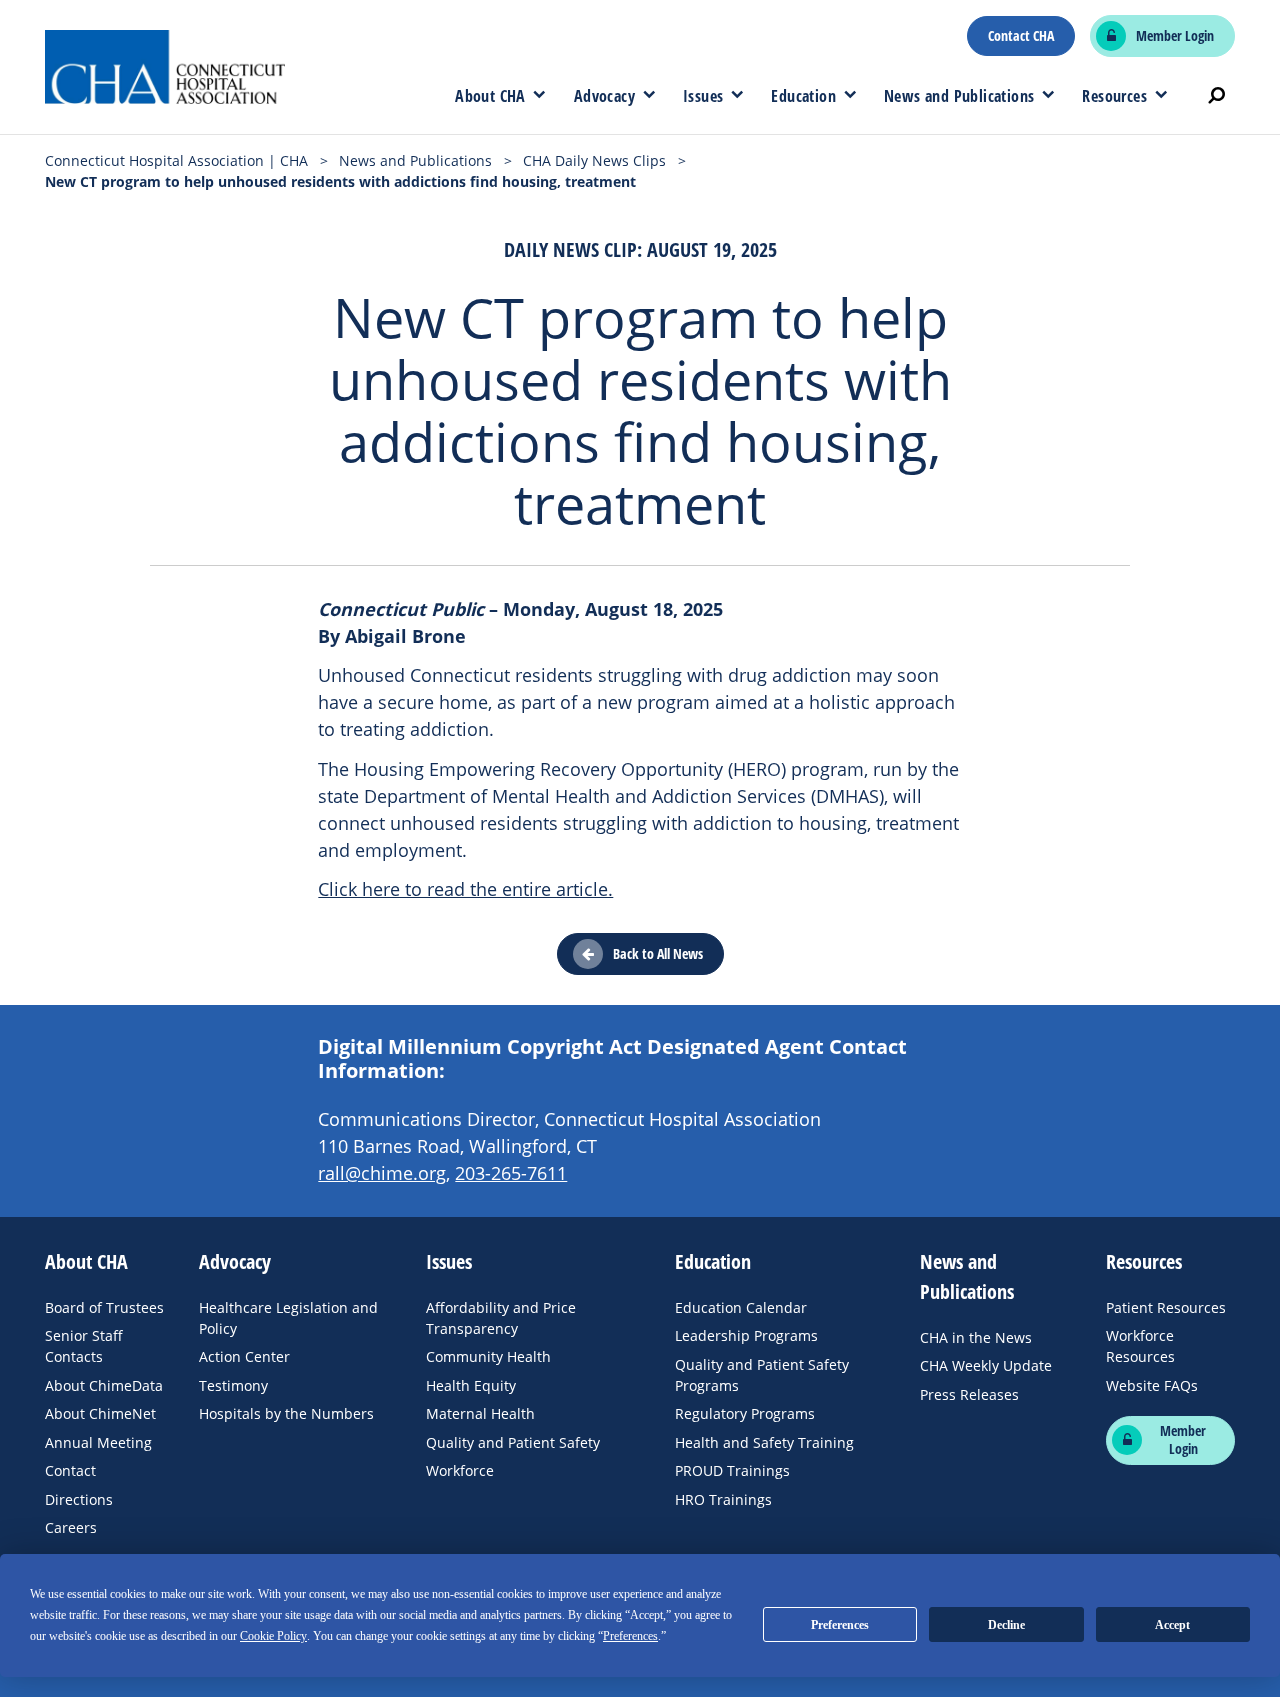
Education (803, 96)
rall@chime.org (382, 1173)
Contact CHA (1021, 36)
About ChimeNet (100, 1413)
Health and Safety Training (764, 1442)
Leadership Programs (746, 1335)
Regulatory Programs (745, 1413)
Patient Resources (1166, 1307)
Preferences (840, 1625)
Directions (79, 1499)
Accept (1172, 1625)
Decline (1006, 1625)
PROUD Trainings (732, 1470)
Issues (703, 96)
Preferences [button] (630, 1636)
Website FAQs (1152, 1385)
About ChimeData (104, 1385)
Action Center (244, 1356)
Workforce (460, 1470)
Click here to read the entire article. (465, 889)
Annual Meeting (98, 1442)
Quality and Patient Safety (513, 1442)
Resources (1114, 96)
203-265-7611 (511, 1173)
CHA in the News (976, 1337)
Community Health (488, 1356)
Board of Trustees (104, 1307)
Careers (71, 1527)
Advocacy (604, 96)
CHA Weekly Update (986, 1365)
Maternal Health (480, 1413)
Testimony (233, 1385)
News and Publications (959, 96)
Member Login (1175, 36)
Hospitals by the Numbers (286, 1413)
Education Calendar (741, 1307)
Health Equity (471, 1385)
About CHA (490, 96)
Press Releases (969, 1394)
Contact (70, 1470)
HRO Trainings (723, 1499)
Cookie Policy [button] (273, 1636)
